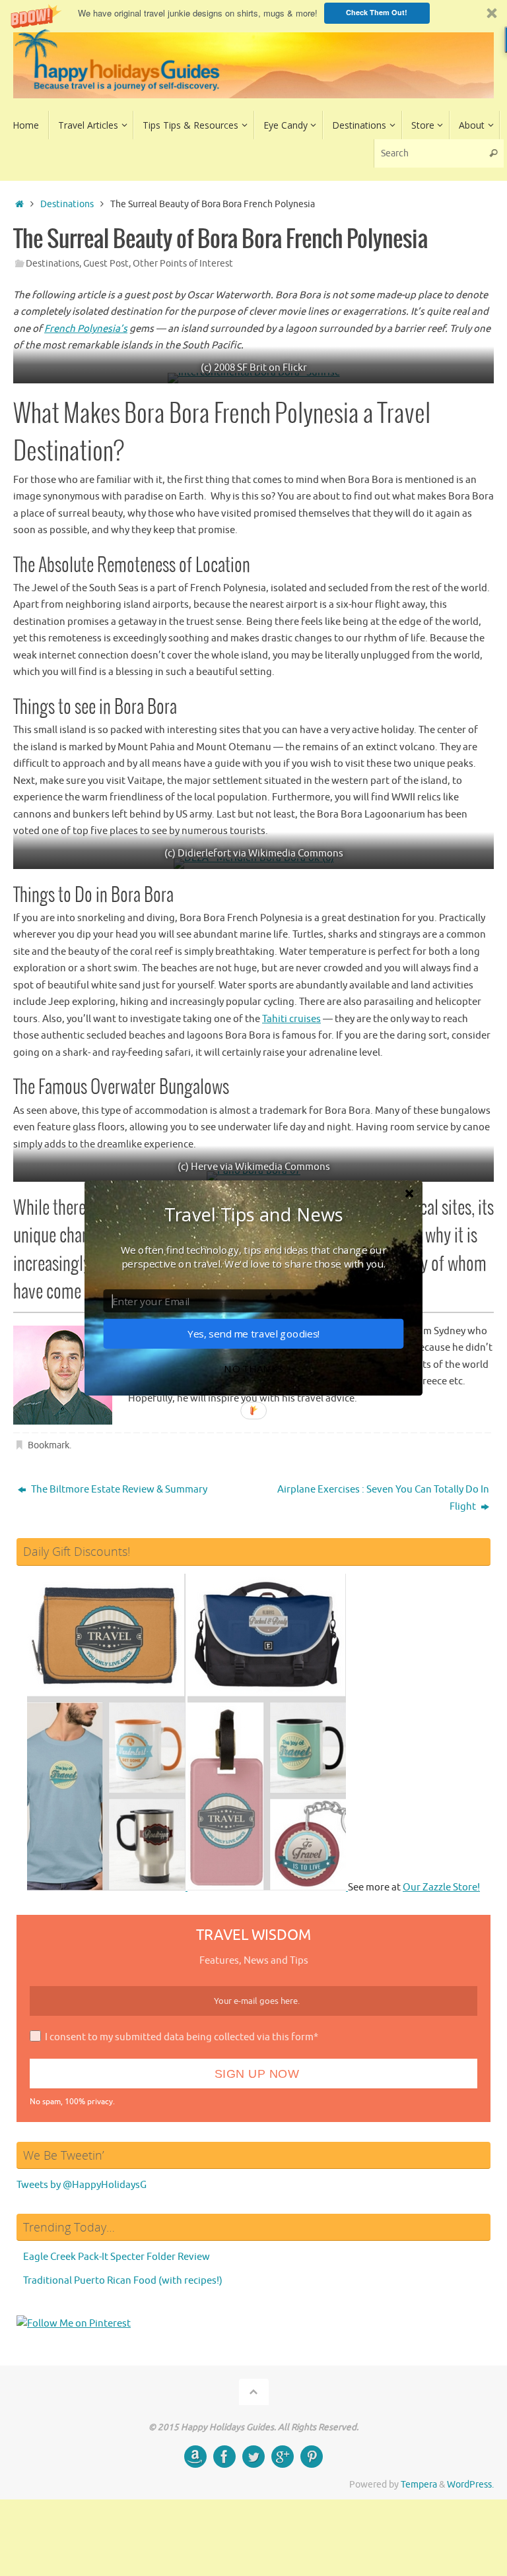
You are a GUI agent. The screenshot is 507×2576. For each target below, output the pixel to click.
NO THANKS (253, 1369)
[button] (253, 1214)
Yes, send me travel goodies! (253, 1334)
